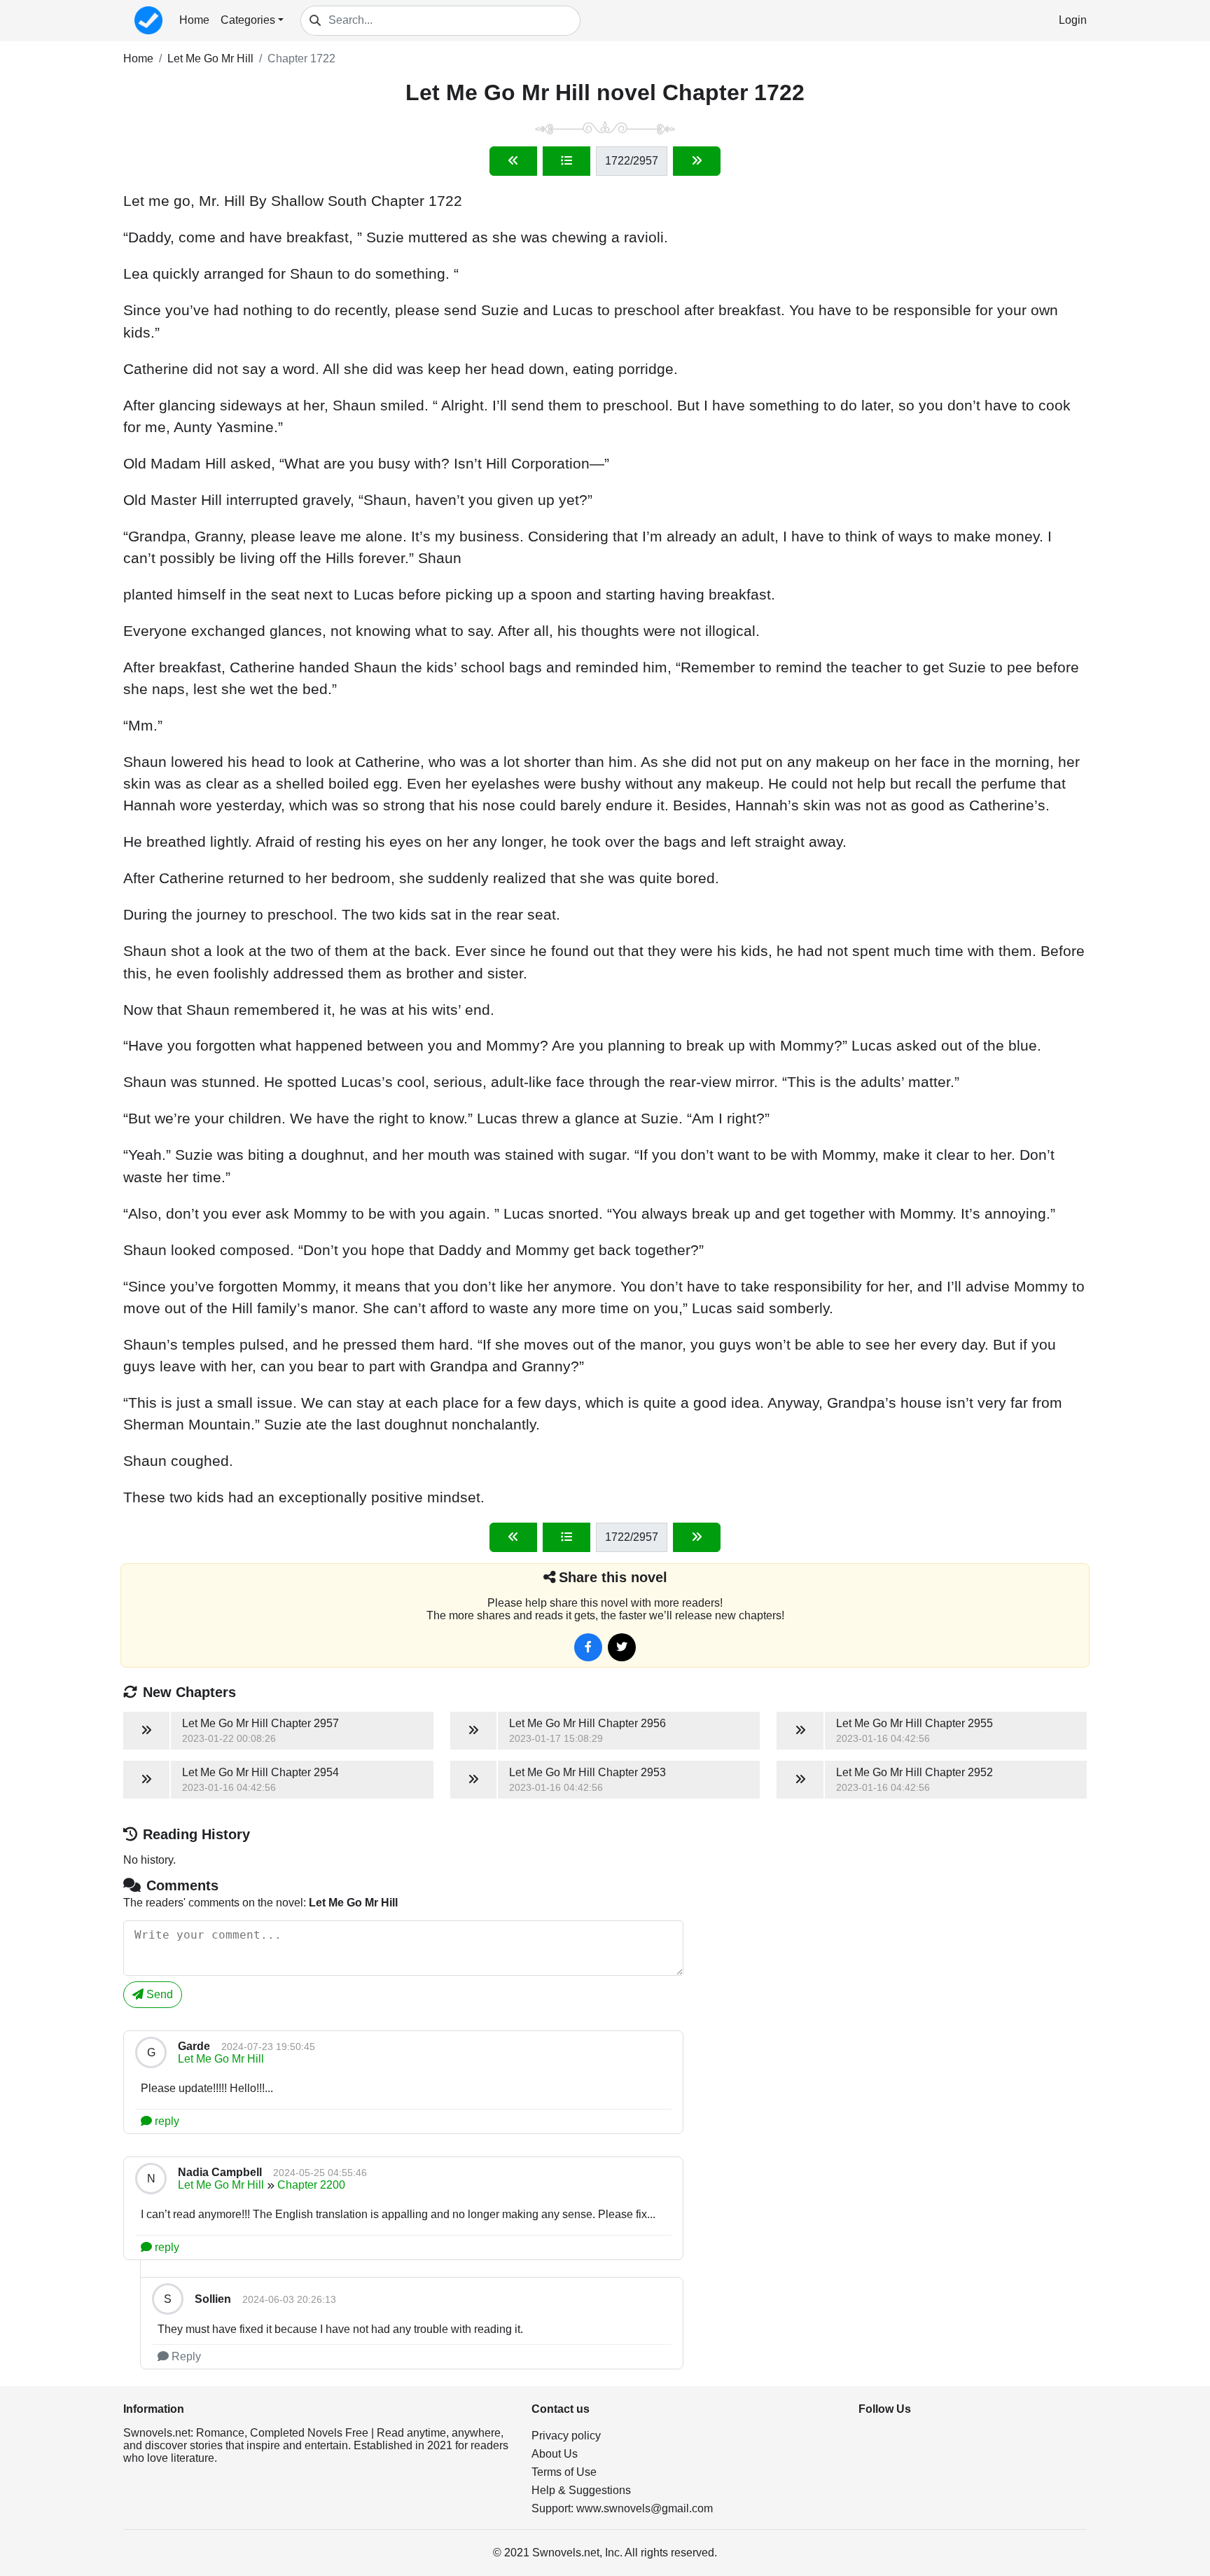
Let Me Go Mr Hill (210, 58)
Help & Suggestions (581, 2490)
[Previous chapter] (513, 161)
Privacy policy (566, 2436)
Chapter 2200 (311, 2185)
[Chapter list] (566, 161)
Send (158, 1994)
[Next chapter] (697, 161)
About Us (555, 2454)
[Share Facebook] (588, 1647)
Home (194, 20)
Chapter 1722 (301, 58)
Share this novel (613, 1577)
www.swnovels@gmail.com (645, 2508)
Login (1073, 20)
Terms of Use (564, 2472)
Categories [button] (248, 20)
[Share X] (622, 1647)
